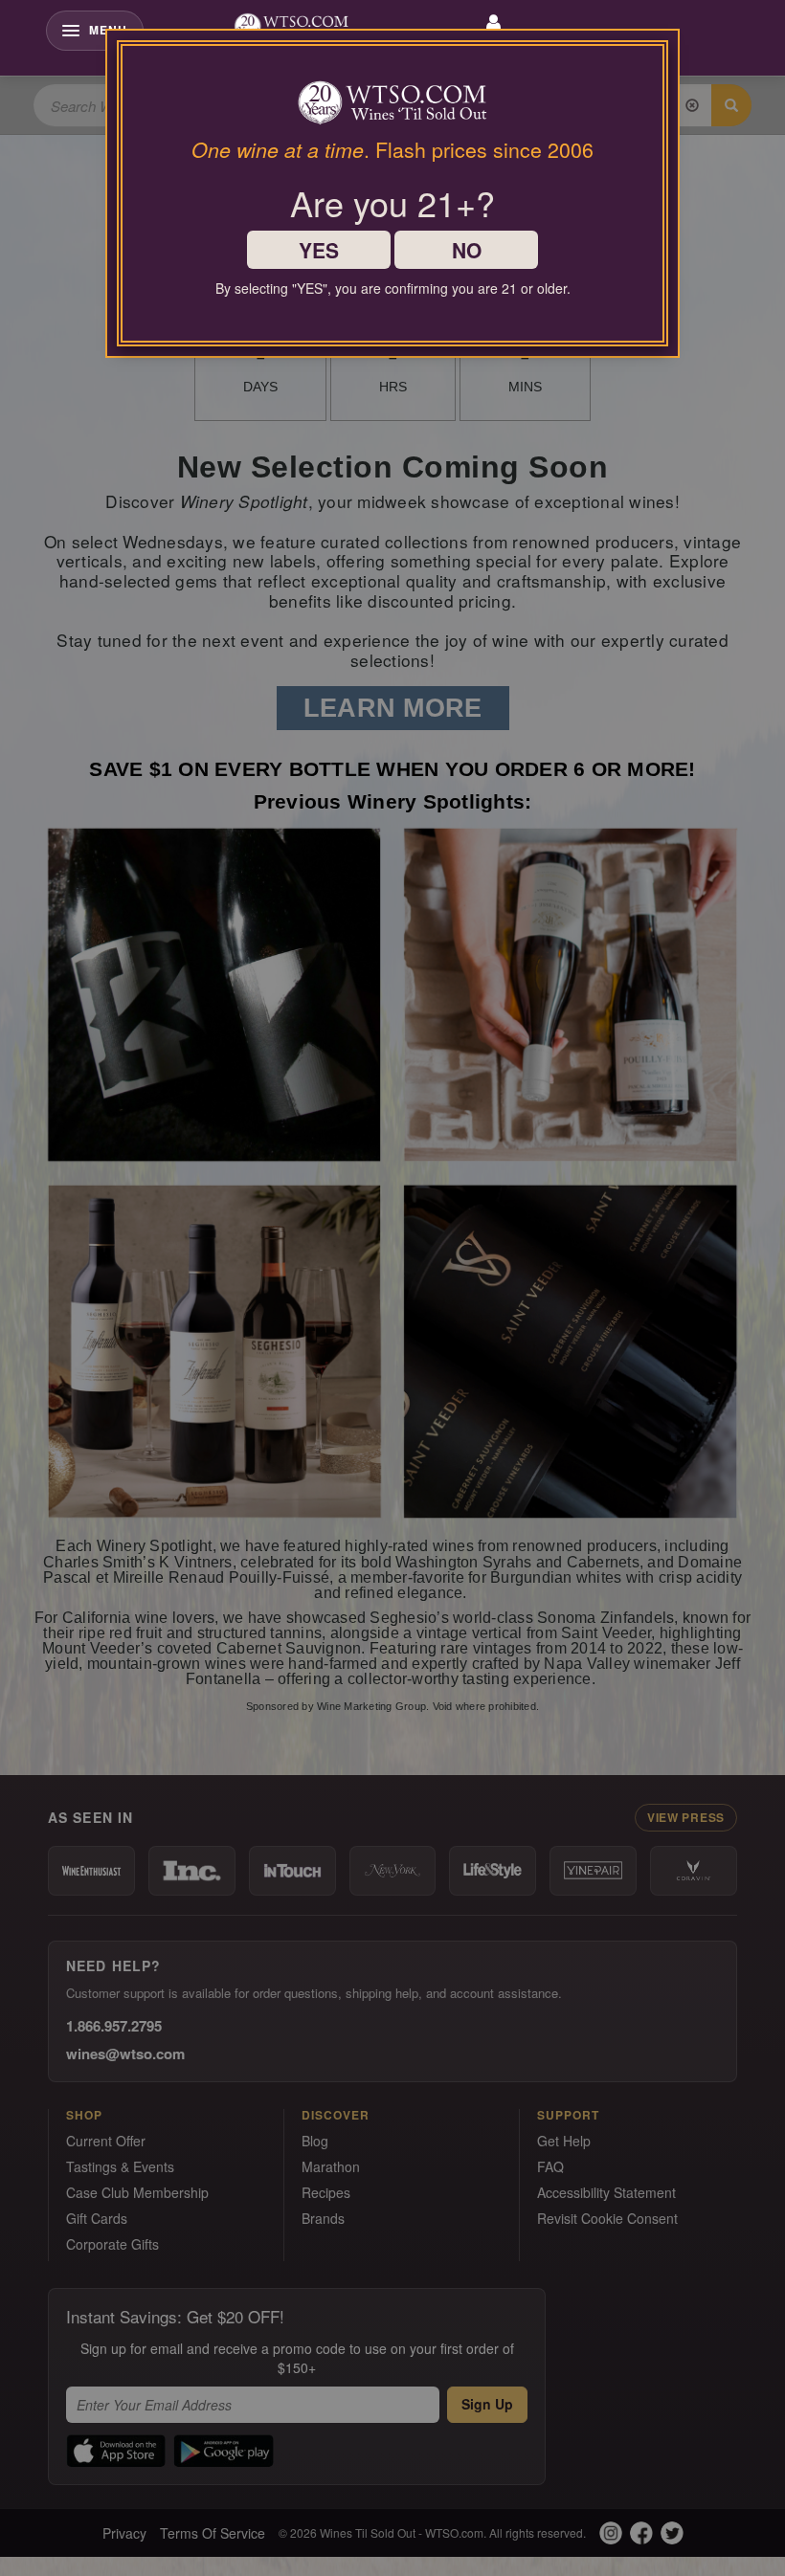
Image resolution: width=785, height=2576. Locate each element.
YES (319, 250)
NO (467, 250)
